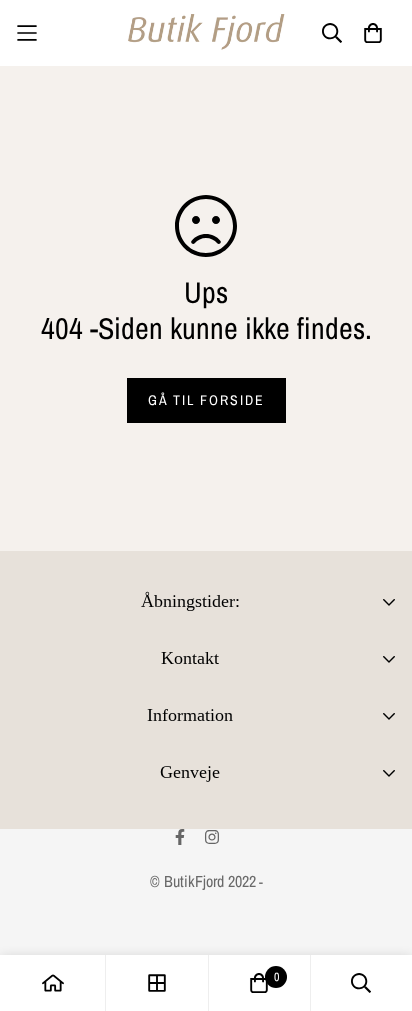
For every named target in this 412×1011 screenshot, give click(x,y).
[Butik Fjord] (206, 33)
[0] (259, 983)
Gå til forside (206, 400)
